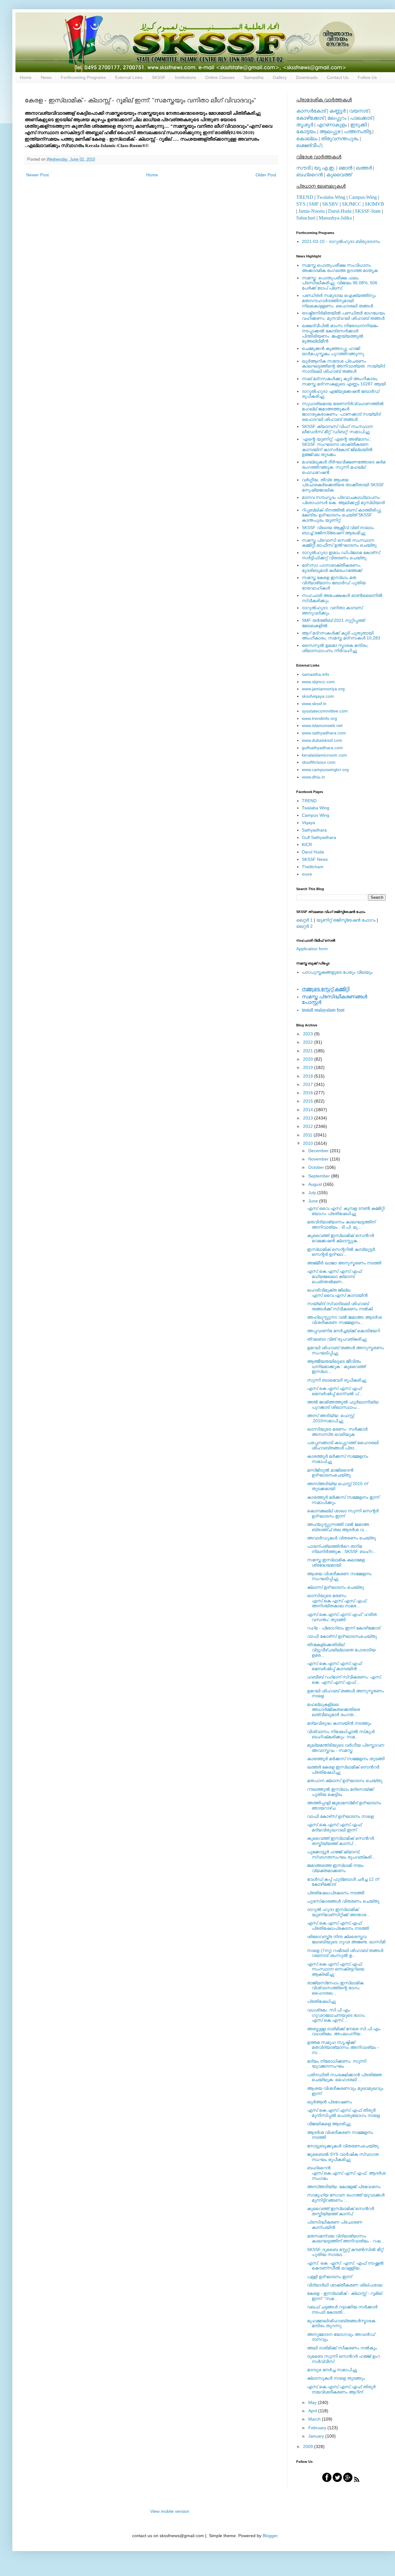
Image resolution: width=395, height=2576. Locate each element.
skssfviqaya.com (318, 696)
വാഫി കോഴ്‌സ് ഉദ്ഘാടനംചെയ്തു (342, 1636)
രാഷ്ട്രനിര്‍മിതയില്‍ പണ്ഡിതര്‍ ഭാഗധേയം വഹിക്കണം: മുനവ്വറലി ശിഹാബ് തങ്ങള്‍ (343, 316)
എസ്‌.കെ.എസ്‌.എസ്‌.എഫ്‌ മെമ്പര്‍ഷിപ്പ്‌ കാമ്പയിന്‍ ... (334, 1666)
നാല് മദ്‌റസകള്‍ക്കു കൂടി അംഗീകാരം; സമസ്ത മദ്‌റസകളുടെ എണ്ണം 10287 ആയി (344, 381)
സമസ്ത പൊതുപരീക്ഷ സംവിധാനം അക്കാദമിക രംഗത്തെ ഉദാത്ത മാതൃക (340, 268)
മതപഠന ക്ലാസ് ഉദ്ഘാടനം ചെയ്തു (345, 1781)
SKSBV (330, 204)
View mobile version (170, 2511)
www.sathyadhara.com (324, 733)
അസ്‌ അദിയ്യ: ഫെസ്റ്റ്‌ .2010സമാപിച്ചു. (331, 1418)
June (314, 1201)
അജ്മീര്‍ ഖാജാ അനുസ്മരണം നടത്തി (344, 1263)
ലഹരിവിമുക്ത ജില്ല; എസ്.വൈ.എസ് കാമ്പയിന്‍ (337, 1293)
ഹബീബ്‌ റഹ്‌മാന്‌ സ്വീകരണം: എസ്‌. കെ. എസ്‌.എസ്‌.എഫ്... (345, 1680)
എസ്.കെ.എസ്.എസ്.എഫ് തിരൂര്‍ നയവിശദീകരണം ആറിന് (341, 2389)
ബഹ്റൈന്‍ (310, 175)
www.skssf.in (314, 704)
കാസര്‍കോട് (311, 111)
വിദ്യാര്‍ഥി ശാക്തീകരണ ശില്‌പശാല (345, 2285)
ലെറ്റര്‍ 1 (304, 920)
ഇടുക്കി (358, 125)
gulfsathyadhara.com (322, 748)
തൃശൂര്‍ (305, 125)
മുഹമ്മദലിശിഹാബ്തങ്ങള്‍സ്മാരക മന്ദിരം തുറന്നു (341, 2323)
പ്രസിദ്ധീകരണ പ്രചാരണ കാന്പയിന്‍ (335, 2225)
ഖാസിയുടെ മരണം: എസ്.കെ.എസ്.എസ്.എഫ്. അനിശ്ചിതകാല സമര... (337, 1601)
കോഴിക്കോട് (310, 118)
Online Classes (220, 77)
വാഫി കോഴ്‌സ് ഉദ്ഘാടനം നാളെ (340, 1816)
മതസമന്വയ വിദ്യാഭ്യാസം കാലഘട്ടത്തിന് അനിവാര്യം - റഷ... (345, 2239)
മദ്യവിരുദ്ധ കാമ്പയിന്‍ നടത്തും (339, 1723)
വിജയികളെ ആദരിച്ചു (329, 2124)
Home (26, 77)
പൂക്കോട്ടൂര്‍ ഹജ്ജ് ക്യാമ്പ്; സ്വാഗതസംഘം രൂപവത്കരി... (341, 1854)
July (313, 1193)
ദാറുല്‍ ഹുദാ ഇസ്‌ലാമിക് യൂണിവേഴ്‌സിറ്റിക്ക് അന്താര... (339, 1912)
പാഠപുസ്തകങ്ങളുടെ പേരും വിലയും (337, 972)
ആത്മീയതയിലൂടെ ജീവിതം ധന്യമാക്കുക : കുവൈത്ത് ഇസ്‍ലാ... (336, 1366)
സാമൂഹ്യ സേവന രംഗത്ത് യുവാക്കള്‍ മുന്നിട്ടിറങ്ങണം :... (346, 2198)
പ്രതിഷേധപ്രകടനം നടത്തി (336, 1893)
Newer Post (37, 175)
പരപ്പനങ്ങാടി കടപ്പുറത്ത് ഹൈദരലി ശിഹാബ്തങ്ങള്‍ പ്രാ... (343, 1445)
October (317, 1167)
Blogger (270, 2536)
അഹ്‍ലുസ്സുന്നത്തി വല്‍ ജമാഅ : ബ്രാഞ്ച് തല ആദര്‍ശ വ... (339, 1527)
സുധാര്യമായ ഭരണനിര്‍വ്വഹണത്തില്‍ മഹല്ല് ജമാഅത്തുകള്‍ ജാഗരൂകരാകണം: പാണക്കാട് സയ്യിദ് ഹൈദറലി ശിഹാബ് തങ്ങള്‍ (343, 411)
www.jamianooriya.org (323, 689)
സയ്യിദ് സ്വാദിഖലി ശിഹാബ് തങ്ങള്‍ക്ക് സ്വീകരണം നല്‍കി (340, 1306)
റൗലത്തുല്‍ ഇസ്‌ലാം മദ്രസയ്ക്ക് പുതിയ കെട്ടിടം (340, 1792)
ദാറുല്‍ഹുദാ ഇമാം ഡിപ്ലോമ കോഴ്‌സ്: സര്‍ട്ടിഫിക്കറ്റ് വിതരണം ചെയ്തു (341, 555)
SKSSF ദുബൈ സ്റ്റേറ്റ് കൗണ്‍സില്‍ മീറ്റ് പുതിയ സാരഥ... (345, 2252)
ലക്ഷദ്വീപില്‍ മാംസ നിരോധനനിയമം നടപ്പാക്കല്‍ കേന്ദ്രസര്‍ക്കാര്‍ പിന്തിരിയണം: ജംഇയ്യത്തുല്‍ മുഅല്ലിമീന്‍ (340, 333)
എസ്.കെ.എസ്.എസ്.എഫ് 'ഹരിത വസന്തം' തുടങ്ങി (342, 1617)
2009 (309, 2447)
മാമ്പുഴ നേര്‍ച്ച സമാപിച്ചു (332, 2370)
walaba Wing (316, 808)
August (316, 1184)
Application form (312, 949)
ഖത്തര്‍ (364, 168)
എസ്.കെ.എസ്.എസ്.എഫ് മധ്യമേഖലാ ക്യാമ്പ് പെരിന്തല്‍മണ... (334, 1276)
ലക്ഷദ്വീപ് (308, 145)
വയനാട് (359, 111)
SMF (314, 204)
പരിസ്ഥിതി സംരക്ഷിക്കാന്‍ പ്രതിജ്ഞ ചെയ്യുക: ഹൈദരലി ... (345, 2077)
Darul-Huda (340, 211)
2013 (309, 1118)
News (46, 77)
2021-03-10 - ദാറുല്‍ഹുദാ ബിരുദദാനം (341, 241)
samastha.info (316, 674)
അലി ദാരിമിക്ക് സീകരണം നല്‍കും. (343, 2348)
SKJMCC (352, 204)
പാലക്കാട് (361, 118)
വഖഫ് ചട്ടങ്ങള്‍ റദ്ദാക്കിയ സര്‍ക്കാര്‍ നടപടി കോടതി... (342, 2309)
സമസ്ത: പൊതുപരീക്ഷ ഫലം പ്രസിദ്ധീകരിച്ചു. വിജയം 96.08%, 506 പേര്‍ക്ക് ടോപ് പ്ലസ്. (340, 283)
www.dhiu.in (313, 777)
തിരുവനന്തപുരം (340, 139)
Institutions (185, 77)
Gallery (280, 77)
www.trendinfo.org (319, 718)
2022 (309, 1042)
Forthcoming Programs (83, 77)
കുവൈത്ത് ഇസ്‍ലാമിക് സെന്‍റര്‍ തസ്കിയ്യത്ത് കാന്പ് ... (341, 1841)
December (319, 1151)
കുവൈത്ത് (339, 175)
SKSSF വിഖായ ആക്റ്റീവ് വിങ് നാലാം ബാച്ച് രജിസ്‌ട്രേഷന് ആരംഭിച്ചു (338, 530)
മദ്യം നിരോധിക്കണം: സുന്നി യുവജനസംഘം (337, 2064)
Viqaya (308, 823)
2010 (309, 1143)
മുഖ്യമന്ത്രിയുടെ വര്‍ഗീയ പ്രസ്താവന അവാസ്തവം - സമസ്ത (346, 1748)
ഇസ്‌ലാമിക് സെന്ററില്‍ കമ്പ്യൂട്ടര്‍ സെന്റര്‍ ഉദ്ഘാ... (341, 1252)
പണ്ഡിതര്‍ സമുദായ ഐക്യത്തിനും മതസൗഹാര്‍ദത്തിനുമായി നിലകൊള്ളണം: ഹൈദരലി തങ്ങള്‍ (339, 301)
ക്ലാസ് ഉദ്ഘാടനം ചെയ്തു (335, 1587)
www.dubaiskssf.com (322, 740)
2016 (309, 1093)
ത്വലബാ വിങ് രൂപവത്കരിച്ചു (337, 1339)
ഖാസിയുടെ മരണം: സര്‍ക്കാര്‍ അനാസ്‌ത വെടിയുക (337, 1432)
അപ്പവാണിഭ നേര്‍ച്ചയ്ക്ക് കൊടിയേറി (343, 1331)
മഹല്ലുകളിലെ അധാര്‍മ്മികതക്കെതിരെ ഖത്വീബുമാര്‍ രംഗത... (333, 1710)
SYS (301, 204)
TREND (305, 197)
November (319, 1159)
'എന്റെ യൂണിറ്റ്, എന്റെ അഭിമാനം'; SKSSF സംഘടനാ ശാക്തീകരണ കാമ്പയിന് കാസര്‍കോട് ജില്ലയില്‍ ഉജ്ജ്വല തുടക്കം (337, 447)
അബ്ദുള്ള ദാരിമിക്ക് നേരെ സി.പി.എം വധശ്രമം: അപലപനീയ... (344, 2031)
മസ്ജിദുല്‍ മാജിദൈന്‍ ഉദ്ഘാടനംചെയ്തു (330, 1473)
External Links (129, 77)
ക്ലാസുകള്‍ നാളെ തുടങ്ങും (336, 2378)
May (313, 2402)
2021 (309, 1051)
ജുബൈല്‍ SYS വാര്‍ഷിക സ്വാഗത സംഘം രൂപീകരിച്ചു (343, 2157)
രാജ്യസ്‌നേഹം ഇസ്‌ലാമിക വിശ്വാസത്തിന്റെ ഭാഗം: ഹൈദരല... (335, 1988)
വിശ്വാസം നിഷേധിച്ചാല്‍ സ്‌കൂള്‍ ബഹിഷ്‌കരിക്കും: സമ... (341, 1734)
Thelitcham (313, 867)
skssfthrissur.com (319, 762)
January (317, 2436)
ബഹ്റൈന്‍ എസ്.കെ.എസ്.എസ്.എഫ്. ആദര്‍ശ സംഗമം (346, 2173)
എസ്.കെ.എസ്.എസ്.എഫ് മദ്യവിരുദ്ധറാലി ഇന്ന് (334, 1827)
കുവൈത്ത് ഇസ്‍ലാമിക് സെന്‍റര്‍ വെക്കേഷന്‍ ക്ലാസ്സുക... (341, 1238)
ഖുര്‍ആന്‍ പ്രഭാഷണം (329, 2102)
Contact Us (338, 77)
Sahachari (306, 218)
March (315, 2419)
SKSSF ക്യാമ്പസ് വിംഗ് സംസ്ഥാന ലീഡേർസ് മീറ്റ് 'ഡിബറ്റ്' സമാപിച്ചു (337, 429)
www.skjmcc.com (318, 682)
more (307, 874)
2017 (309, 1084)
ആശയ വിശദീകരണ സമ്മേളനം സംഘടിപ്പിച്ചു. (339, 1576)
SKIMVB (374, 204)
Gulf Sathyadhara (319, 837)
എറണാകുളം (332, 125)
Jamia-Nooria (312, 211)
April (313, 2411)
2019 (309, 1067)
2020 (309, 1059)
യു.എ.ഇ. (324, 168)
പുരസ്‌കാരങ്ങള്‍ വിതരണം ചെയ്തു (343, 1901)
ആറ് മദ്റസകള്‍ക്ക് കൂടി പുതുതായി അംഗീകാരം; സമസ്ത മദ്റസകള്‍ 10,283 (341, 636)
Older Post (266, 175)
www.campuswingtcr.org (325, 770)
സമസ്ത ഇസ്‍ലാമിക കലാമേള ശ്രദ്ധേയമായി (336, 1562)
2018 (309, 1076)
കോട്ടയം (306, 131)
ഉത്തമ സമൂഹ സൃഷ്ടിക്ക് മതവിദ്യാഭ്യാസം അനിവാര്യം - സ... (343, 2048)
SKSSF (159, 77)
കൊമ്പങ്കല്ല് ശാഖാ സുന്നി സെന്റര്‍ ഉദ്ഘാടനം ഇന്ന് (343, 1513)
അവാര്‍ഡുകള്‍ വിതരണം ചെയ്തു (341, 1538)
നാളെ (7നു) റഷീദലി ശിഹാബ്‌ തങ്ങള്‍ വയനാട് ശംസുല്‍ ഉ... (345, 1953)
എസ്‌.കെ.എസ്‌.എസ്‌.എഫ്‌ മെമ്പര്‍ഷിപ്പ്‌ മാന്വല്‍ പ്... (335, 1391)
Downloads (307, 77)
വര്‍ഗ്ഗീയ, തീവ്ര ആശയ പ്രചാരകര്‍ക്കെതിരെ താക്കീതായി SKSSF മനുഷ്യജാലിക (343, 485)
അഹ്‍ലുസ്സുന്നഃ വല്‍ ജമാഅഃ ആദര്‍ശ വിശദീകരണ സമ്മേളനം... (344, 1320)
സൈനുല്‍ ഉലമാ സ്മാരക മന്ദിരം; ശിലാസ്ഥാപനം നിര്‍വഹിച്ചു (335, 648)
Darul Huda (313, 852)
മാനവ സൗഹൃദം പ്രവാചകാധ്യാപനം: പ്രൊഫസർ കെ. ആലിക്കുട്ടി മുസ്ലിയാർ (343, 500)
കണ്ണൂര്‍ (337, 111)
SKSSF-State (368, 211)
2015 (309, 1101)
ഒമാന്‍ (345, 168)
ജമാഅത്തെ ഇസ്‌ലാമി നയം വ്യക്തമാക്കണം (335, 1868)
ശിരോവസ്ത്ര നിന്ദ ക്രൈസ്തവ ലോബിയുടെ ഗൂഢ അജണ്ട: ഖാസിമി (346, 1939)
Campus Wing (316, 815)
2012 (309, 1126)
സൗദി (303, 168)
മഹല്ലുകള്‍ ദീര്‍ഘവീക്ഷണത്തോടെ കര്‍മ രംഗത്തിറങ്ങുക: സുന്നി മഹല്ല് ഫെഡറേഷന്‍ (344, 467)
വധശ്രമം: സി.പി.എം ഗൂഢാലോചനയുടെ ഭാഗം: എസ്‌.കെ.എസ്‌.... (336, 2015)
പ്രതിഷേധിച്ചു (321, 2001)
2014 (309, 1110)
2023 (309, 1034)
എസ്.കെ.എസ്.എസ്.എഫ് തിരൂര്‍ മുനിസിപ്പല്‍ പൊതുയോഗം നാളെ (343, 2113)
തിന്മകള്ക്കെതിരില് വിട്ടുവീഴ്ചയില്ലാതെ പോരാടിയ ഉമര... (341, 1650)
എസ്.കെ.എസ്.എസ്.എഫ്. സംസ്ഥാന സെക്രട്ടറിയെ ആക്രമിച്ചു (336, 1969)
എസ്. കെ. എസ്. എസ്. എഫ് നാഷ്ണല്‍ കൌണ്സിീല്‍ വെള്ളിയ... (345, 2266)
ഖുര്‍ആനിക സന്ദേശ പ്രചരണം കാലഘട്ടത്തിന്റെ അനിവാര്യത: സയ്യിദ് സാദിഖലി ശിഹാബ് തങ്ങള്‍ (343, 366)
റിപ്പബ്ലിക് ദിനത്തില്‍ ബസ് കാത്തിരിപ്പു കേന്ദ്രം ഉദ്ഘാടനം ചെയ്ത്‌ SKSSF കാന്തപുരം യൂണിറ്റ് (341, 515)
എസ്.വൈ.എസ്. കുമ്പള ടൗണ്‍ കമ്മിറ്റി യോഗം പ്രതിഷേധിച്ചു (346, 1211)
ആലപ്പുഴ (330, 131)
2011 (308, 1135)
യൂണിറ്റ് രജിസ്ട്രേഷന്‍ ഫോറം (346, 920)
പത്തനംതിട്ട (358, 131)
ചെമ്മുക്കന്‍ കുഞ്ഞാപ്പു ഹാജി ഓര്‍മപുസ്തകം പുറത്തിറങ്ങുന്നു (333, 351)
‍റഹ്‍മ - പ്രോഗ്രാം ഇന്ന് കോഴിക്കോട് (344, 1628)
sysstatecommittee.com (325, 711)
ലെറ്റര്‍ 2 (304, 926)
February (318, 2428)
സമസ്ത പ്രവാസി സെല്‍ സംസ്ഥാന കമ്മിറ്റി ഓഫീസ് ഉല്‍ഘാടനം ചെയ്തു (339, 543)
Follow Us (367, 77)
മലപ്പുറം (337, 118)
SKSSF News (315, 859)
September (320, 1176)
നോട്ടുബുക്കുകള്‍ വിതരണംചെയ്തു (343, 2146)
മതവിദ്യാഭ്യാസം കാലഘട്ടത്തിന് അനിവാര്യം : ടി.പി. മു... (341, 1224)
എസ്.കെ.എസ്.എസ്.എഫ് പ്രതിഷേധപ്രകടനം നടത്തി (338, 1926)
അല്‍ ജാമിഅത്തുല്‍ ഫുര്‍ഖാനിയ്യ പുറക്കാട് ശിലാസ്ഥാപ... (343, 1405)
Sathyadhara (314, 830)
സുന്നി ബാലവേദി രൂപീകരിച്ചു (337, 1380)
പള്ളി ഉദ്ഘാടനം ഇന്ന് (330, 2277)
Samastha (254, 77)
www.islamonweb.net (322, 725)
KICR (307, 844)
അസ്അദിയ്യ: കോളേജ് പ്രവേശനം (344, 2187)
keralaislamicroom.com (324, 755)
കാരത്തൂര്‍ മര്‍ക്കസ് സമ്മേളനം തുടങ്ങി (346, 1759)
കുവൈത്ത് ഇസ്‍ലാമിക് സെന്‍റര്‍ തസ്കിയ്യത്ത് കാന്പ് (341, 2211)
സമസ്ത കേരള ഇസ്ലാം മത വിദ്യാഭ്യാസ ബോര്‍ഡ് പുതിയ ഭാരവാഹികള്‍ (334, 583)
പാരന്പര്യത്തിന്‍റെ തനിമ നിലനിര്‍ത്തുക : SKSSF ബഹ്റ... (342, 1549)
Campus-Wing (363, 197)
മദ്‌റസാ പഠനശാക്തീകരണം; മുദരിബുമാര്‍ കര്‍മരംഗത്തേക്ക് (332, 568)
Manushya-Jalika (335, 218)
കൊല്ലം (307, 139)
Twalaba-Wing (331, 197)
